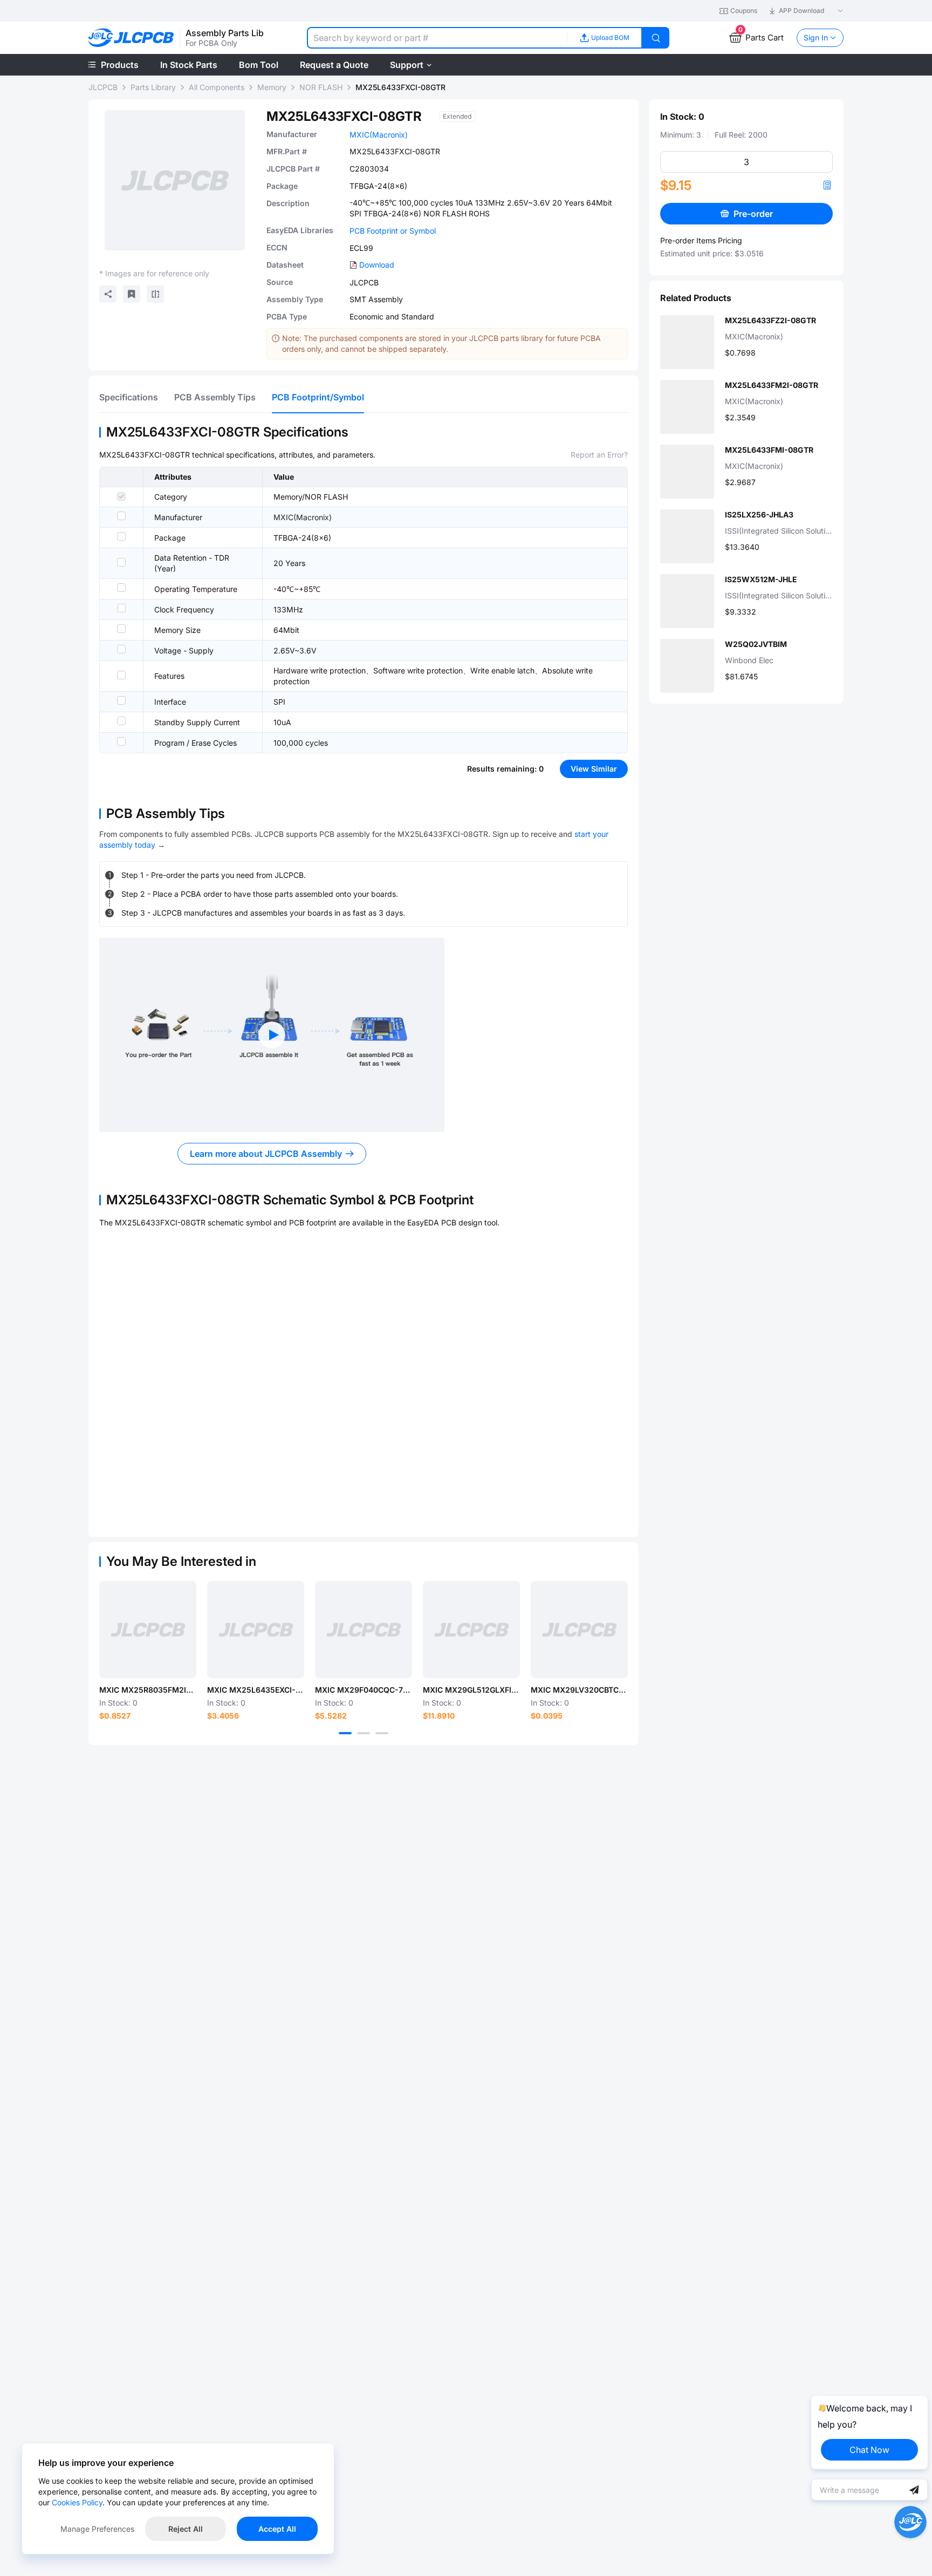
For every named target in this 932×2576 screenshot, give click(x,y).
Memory (272, 87)
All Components (217, 87)
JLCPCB (103, 87)
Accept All (277, 2529)
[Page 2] (364, 1733)
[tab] (129, 397)
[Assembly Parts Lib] (131, 38)
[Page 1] (345, 1733)
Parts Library (153, 87)
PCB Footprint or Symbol (393, 231)
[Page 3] (382, 1733)
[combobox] (437, 38)
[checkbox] (121, 496)
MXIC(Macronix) (379, 135)
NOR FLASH (321, 87)
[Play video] (272, 1035)
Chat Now (869, 2450)
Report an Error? (599, 455)
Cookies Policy (77, 2502)
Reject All (186, 2529)
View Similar (594, 769)
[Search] (656, 38)
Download (377, 265)
